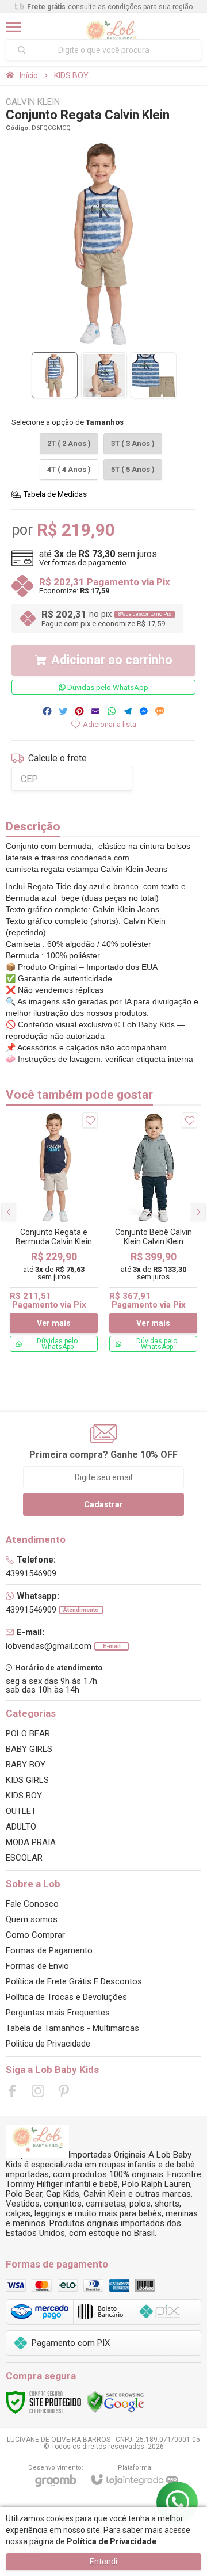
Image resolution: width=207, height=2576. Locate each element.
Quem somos (32, 1919)
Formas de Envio (37, 1966)
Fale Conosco (32, 1904)
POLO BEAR (28, 1733)
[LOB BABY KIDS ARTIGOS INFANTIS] (111, 27)
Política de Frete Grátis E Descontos (74, 1981)
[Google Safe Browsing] (116, 2402)
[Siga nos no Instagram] (38, 2091)
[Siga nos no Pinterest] (64, 2091)
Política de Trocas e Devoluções (66, 1997)
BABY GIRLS (29, 1749)
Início (29, 75)
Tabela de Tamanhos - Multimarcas (72, 2028)
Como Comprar (35, 1935)
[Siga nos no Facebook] (12, 2091)
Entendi (103, 2562)
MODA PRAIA (31, 1842)
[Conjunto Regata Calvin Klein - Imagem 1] (55, 375)
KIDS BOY (71, 75)
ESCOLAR (24, 1858)
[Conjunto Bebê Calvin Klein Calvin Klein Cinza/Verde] (153, 1232)
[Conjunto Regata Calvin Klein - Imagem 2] (104, 375)
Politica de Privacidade (48, 2044)
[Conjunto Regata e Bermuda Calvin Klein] (54, 1232)
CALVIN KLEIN (33, 102)
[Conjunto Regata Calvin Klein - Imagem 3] (154, 375)
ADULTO (21, 1827)
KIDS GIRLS (27, 1780)
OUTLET (21, 1811)
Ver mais (54, 1323)
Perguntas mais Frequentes (58, 2013)
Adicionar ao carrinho (112, 660)
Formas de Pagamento (49, 1950)
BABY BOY (26, 1765)
